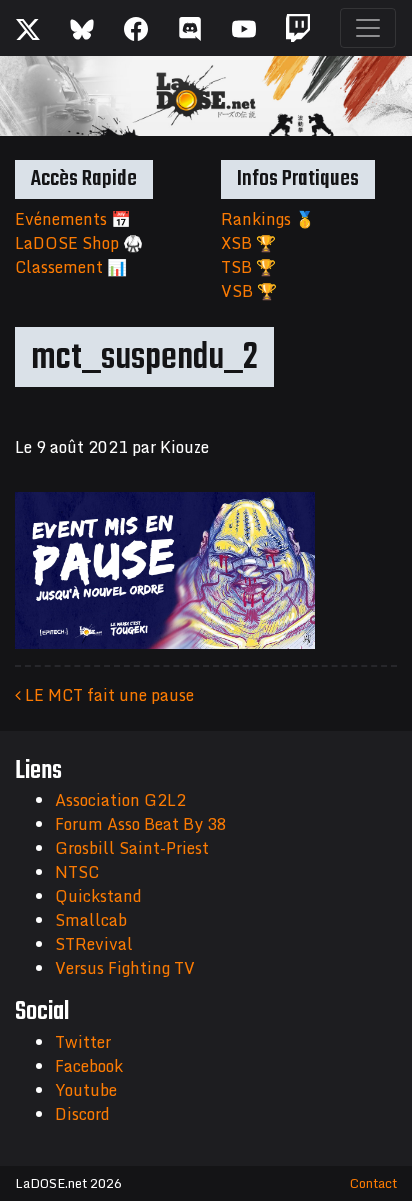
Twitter (83, 1042)
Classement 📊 (71, 267)
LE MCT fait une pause (107, 695)
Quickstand (98, 896)
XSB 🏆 (248, 243)
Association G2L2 (120, 800)
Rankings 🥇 (268, 219)
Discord (82, 1114)
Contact (373, 1183)
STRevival (94, 944)
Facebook (89, 1066)
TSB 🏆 (248, 267)
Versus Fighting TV (125, 968)
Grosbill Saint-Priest (132, 848)
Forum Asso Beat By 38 (141, 824)
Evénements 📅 (73, 219)
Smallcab (91, 920)
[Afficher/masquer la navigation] (368, 28)
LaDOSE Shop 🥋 (79, 243)
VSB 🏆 (249, 291)
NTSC (77, 872)
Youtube (86, 1090)
